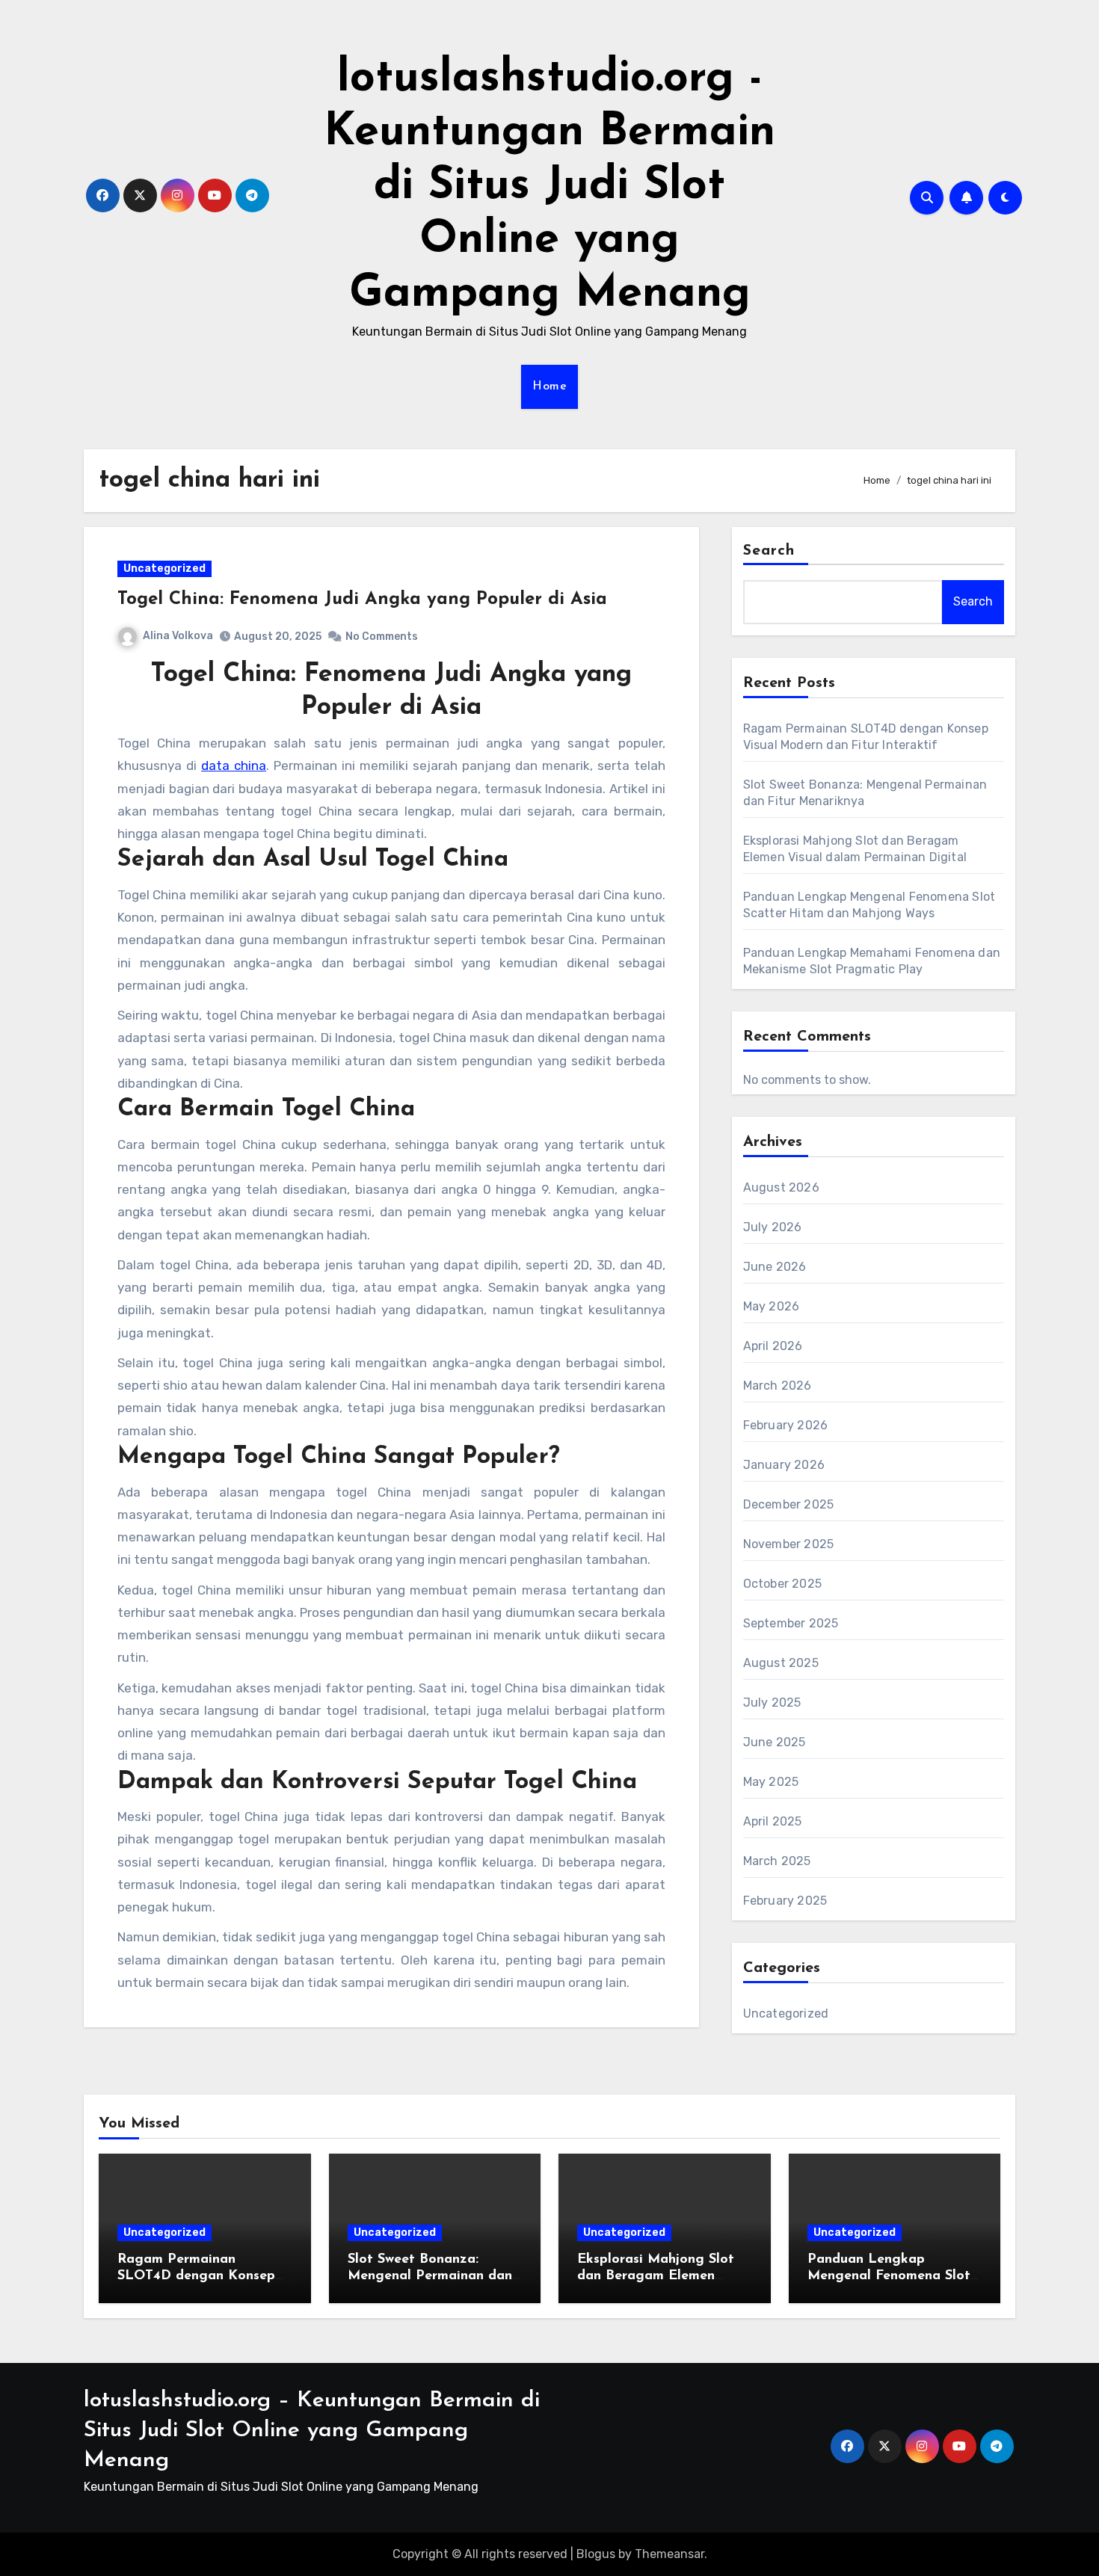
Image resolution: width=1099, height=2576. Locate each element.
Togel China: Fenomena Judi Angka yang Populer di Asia (362, 600)
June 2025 (775, 1742)
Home (549, 386)
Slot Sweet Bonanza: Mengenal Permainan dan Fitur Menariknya (430, 2276)
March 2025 (777, 1861)
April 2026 (773, 1346)
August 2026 (781, 1187)
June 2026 (775, 1267)
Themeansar (669, 2554)
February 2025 (785, 1901)
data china (234, 765)
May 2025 (771, 1782)
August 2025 (781, 1663)
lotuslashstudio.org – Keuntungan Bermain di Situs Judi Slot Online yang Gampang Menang (312, 2431)
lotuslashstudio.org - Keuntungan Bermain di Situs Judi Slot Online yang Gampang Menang (549, 187)
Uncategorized (164, 568)
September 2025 (791, 1623)
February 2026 (786, 1425)
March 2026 (778, 1386)
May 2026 (772, 1306)
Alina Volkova (178, 636)
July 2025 (772, 1703)
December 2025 (789, 1504)
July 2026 (773, 1227)
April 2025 (773, 1821)
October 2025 (782, 1584)
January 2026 (784, 1465)
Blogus (596, 2554)
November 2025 (789, 1544)
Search (769, 551)
